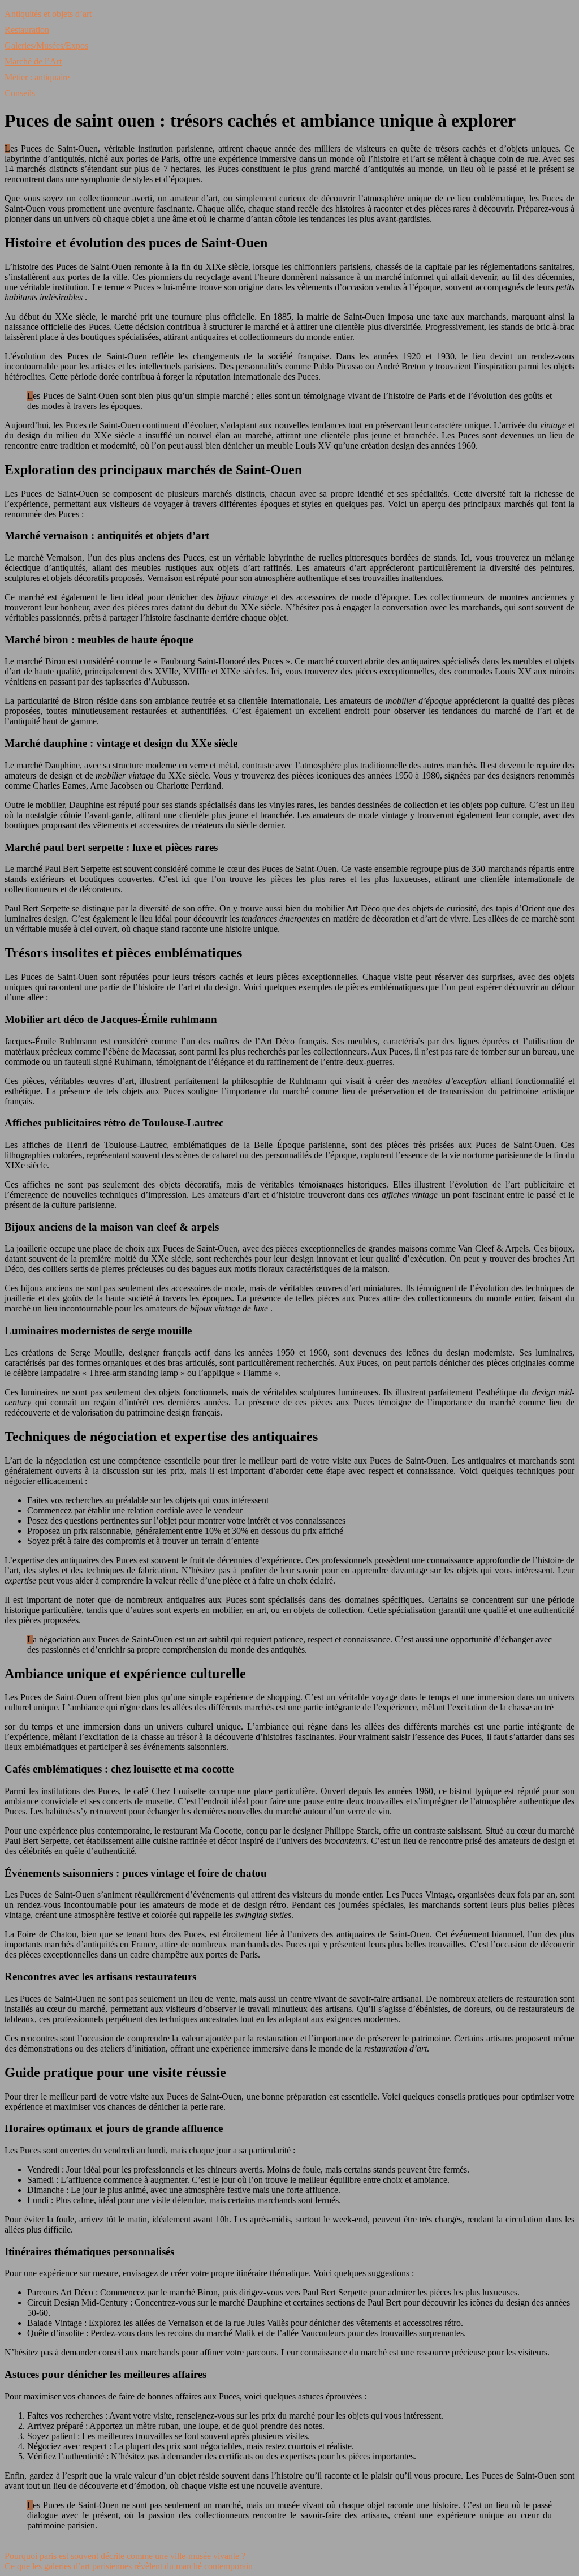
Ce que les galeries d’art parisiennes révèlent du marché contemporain (129, 2566)
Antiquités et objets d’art (48, 14)
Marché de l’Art (33, 61)
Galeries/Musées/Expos (46, 46)
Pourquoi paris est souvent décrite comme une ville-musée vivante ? (125, 2556)
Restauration (27, 30)
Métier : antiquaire (37, 77)
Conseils (20, 93)
